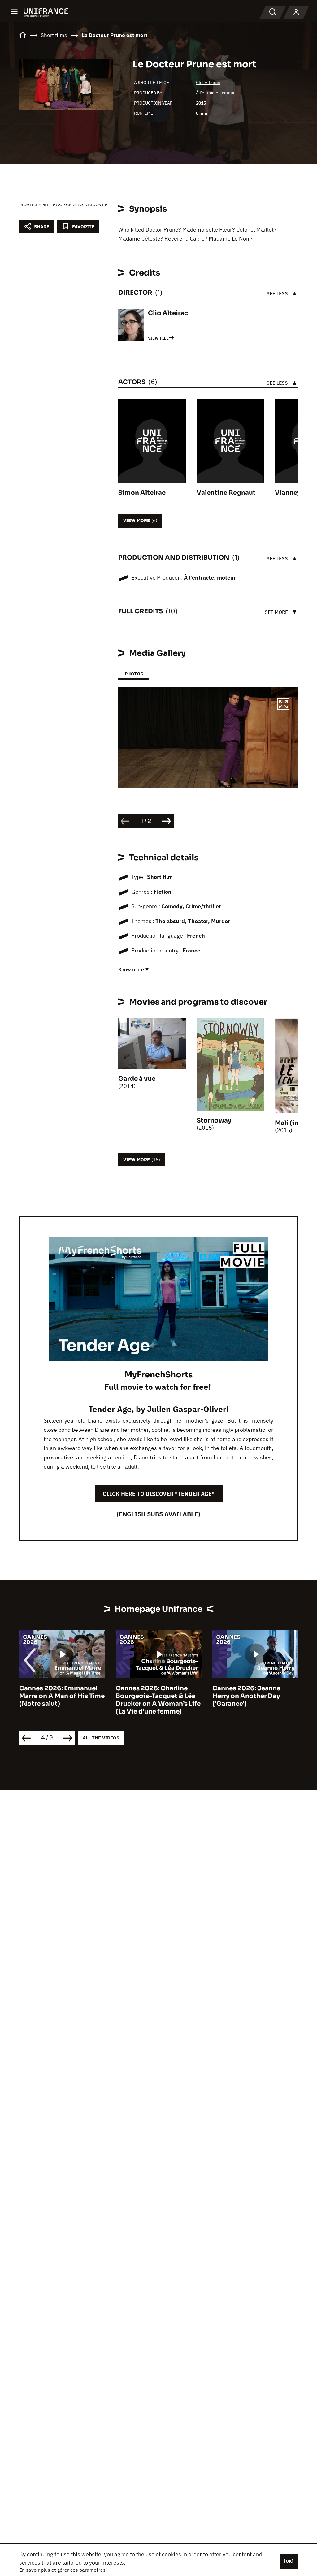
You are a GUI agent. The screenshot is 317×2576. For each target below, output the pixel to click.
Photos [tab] (134, 674)
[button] (283, 705)
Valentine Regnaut (226, 493)
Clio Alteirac (208, 83)
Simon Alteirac (142, 493)
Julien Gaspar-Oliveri (188, 1409)
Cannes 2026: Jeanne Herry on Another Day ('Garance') (150, 1696)
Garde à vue (137, 1079)
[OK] (289, 2561)
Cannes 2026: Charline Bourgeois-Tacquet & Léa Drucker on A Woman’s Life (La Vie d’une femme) (62, 1700)
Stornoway (214, 1121)
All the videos (101, 1738)
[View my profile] (296, 12)
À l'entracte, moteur (215, 93)
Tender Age (110, 1409)
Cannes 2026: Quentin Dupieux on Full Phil (248, 1692)
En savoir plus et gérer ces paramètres (62, 2570)
